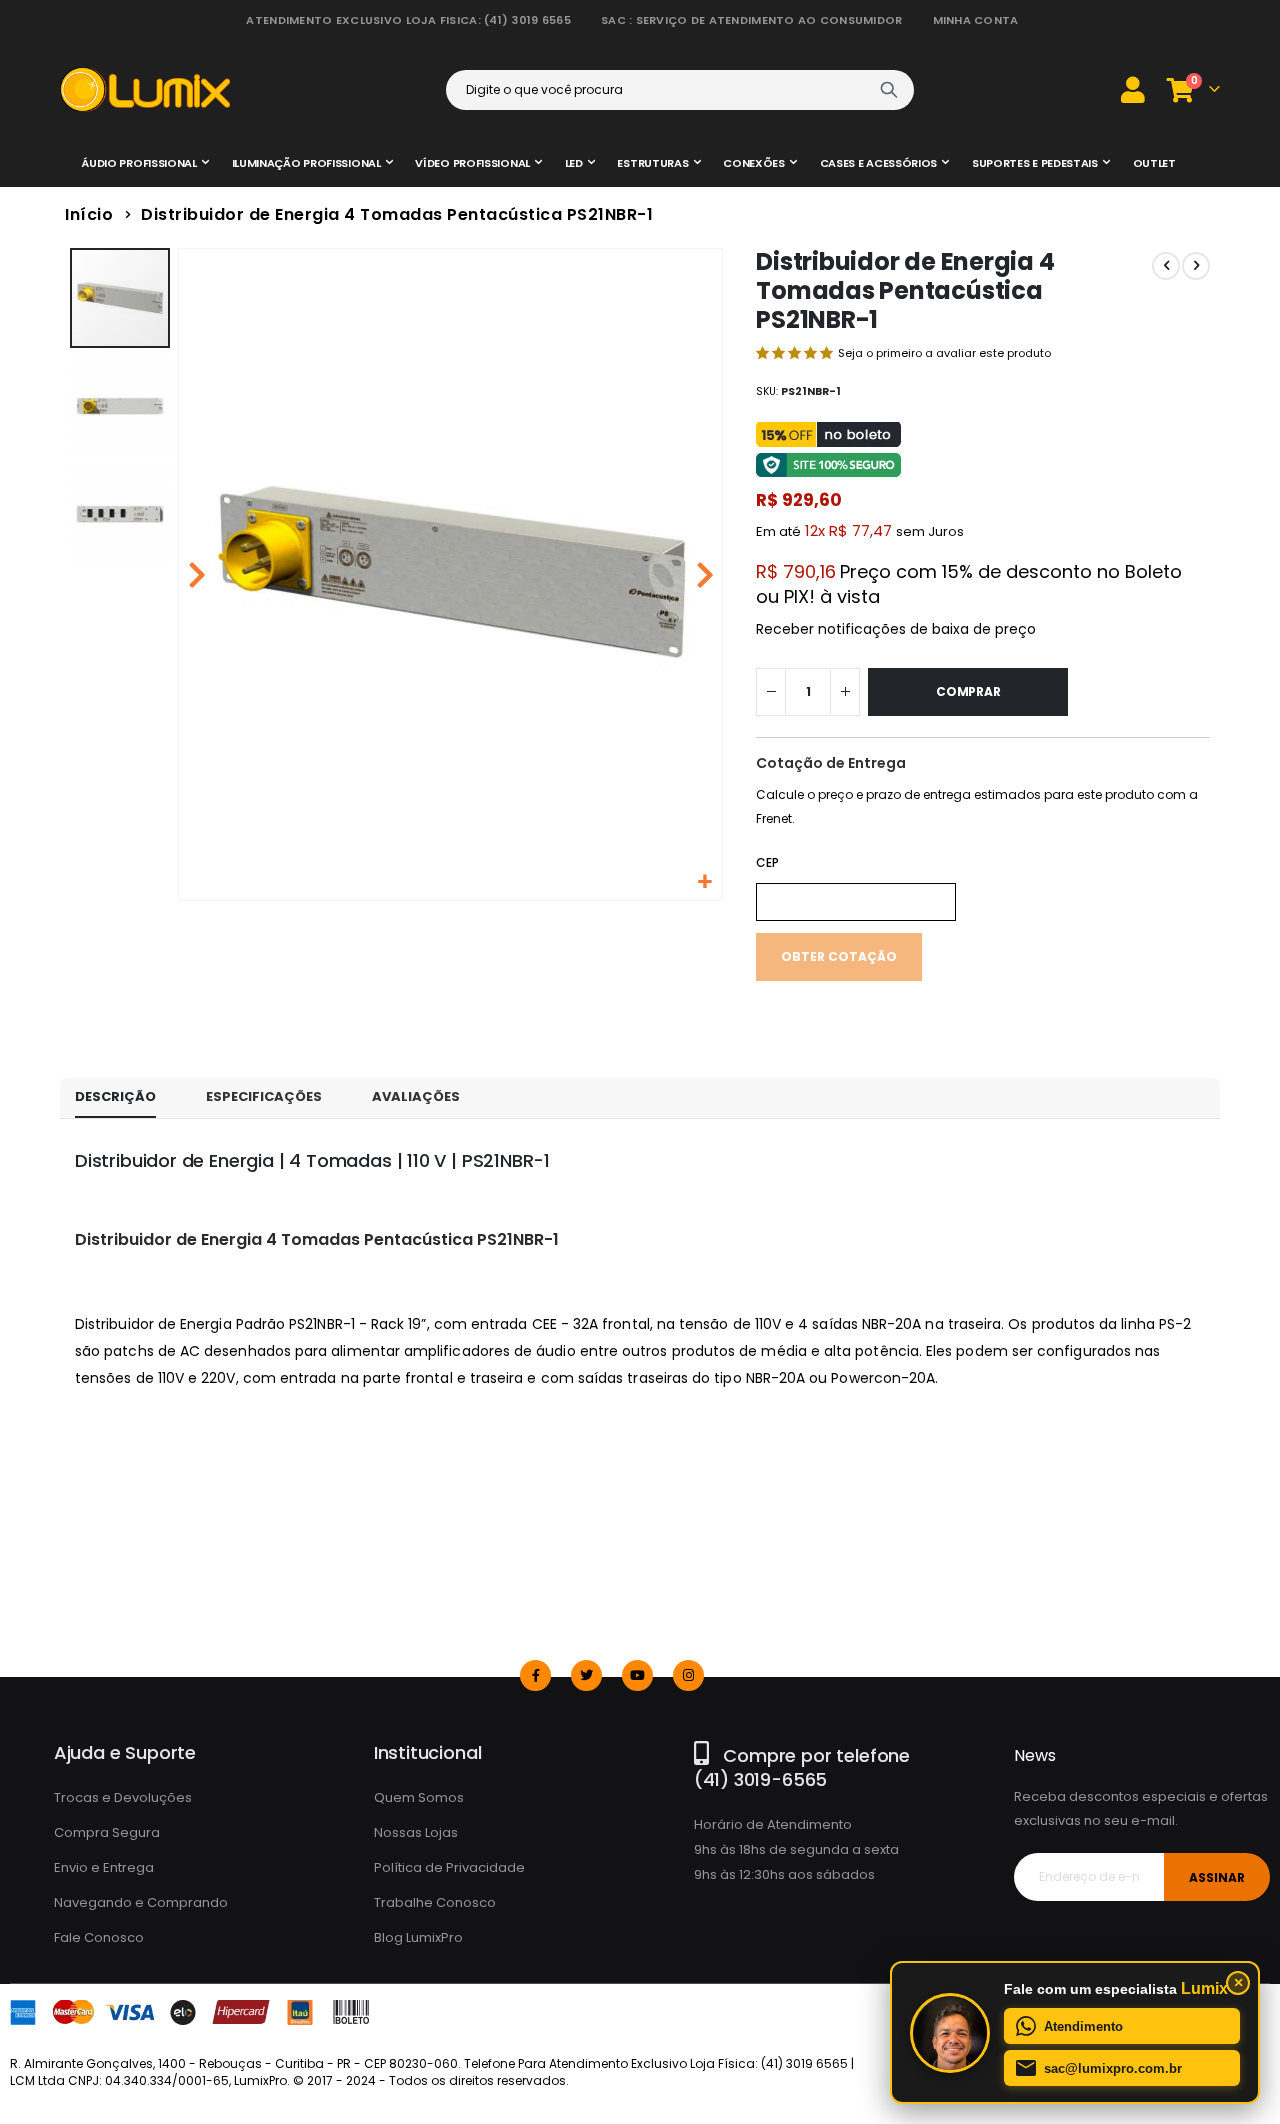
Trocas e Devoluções (123, 1797)
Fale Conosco (99, 1937)
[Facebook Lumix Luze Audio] (535, 1675)
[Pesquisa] (889, 90)
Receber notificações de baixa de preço (896, 629)
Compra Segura (107, 1832)
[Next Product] (1196, 266)
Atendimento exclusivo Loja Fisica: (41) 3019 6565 (408, 20)
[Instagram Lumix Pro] (688, 1675)
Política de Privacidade (449, 1867)
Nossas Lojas (416, 1832)
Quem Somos (419, 1797)
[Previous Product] (1166, 266)
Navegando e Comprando (141, 1902)
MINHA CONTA (976, 20)
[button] (704, 882)
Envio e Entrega (104, 1867)
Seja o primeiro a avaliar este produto (944, 353)
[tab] (115, 1098)
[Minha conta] (1133, 89)
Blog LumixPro (418, 1937)
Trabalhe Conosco (435, 1902)
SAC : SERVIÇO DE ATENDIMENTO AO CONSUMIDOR (752, 20)
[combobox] (680, 90)
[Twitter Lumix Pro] (586, 1675)
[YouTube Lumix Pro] (637, 1675)
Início (89, 214)
